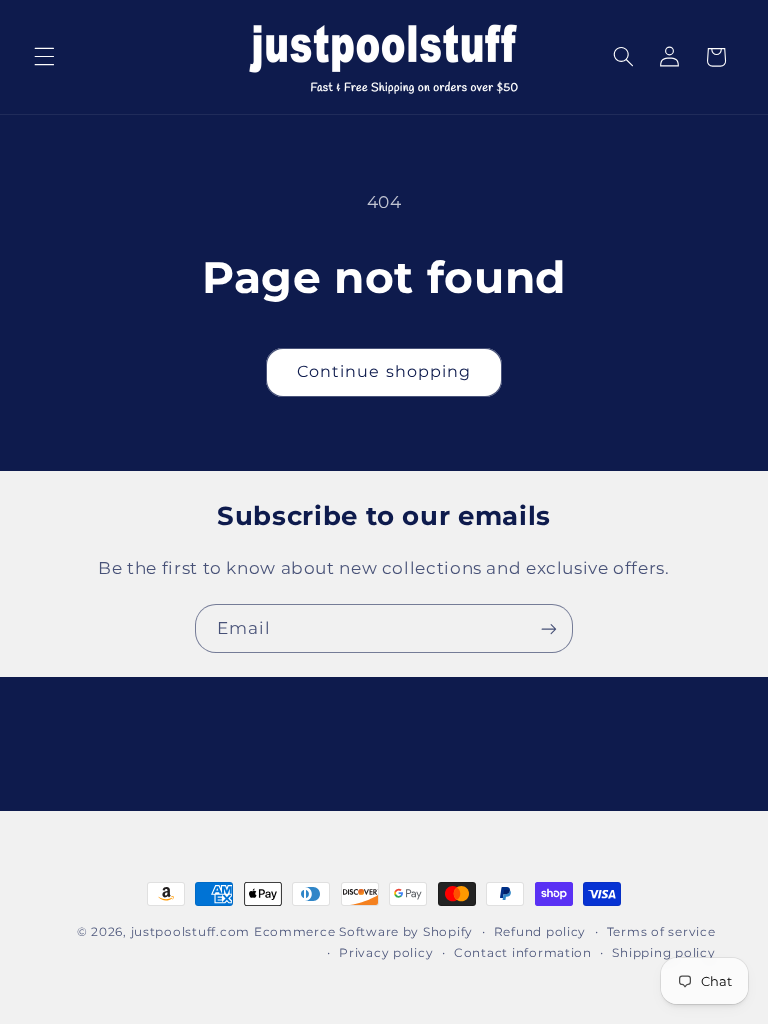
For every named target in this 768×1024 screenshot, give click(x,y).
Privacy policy (386, 953)
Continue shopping (384, 371)
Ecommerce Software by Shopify (363, 932)
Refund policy (540, 932)
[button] (44, 57)
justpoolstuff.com (191, 932)
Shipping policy (663, 953)
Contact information (523, 953)
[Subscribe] (549, 628)
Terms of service (661, 932)
